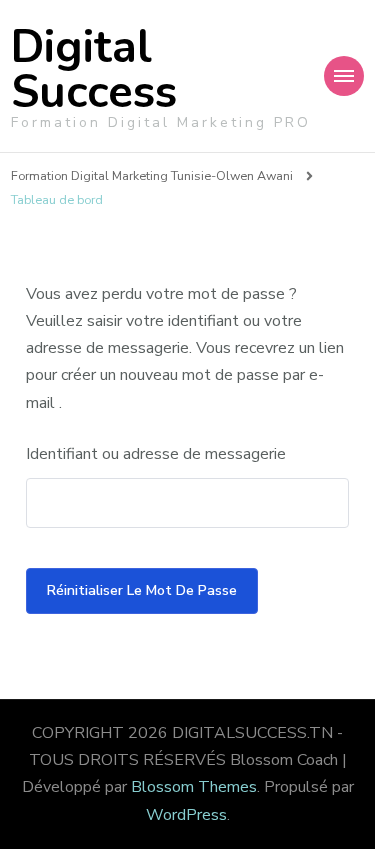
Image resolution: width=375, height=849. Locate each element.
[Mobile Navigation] (344, 76)
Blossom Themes (194, 787)
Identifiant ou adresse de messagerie (156, 454)
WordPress (186, 815)
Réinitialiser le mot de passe (142, 590)
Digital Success (94, 70)
